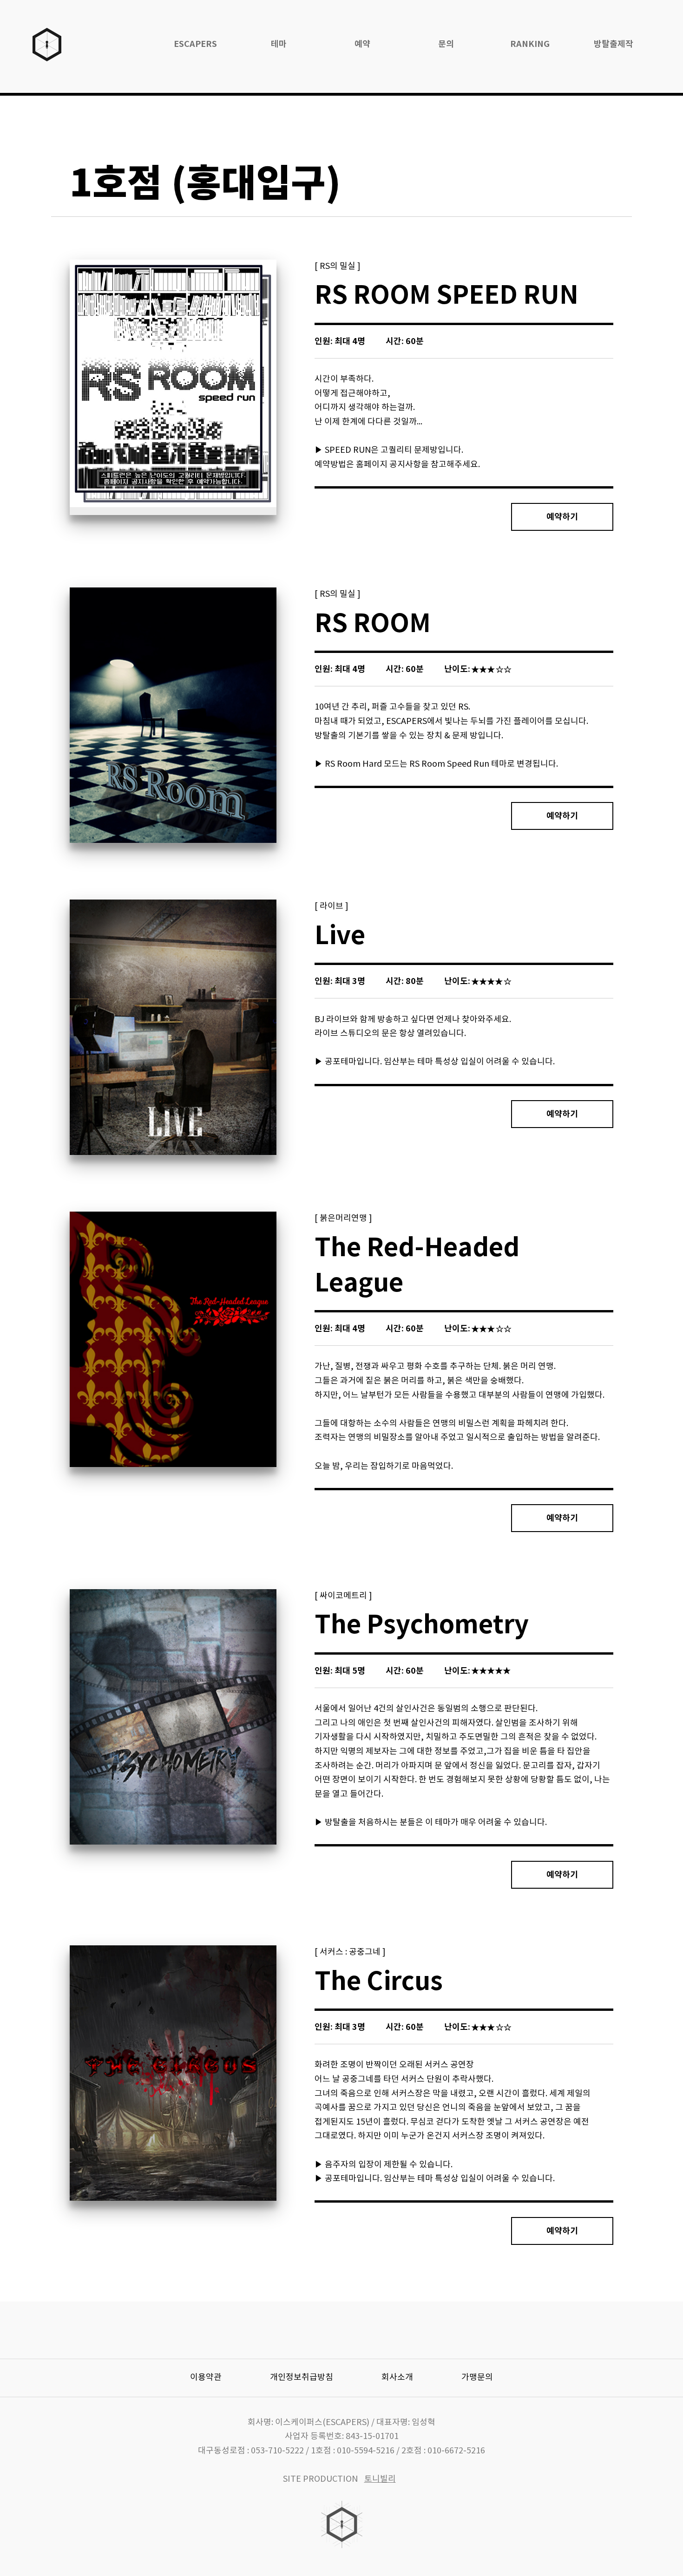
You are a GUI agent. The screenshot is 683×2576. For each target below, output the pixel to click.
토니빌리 (380, 2479)
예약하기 (562, 517)
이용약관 (206, 2377)
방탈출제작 (614, 44)
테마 (279, 44)
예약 (362, 44)
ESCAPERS (195, 44)
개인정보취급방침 (302, 2377)
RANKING (530, 44)
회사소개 (397, 2377)
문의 (446, 44)
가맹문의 (477, 2377)
